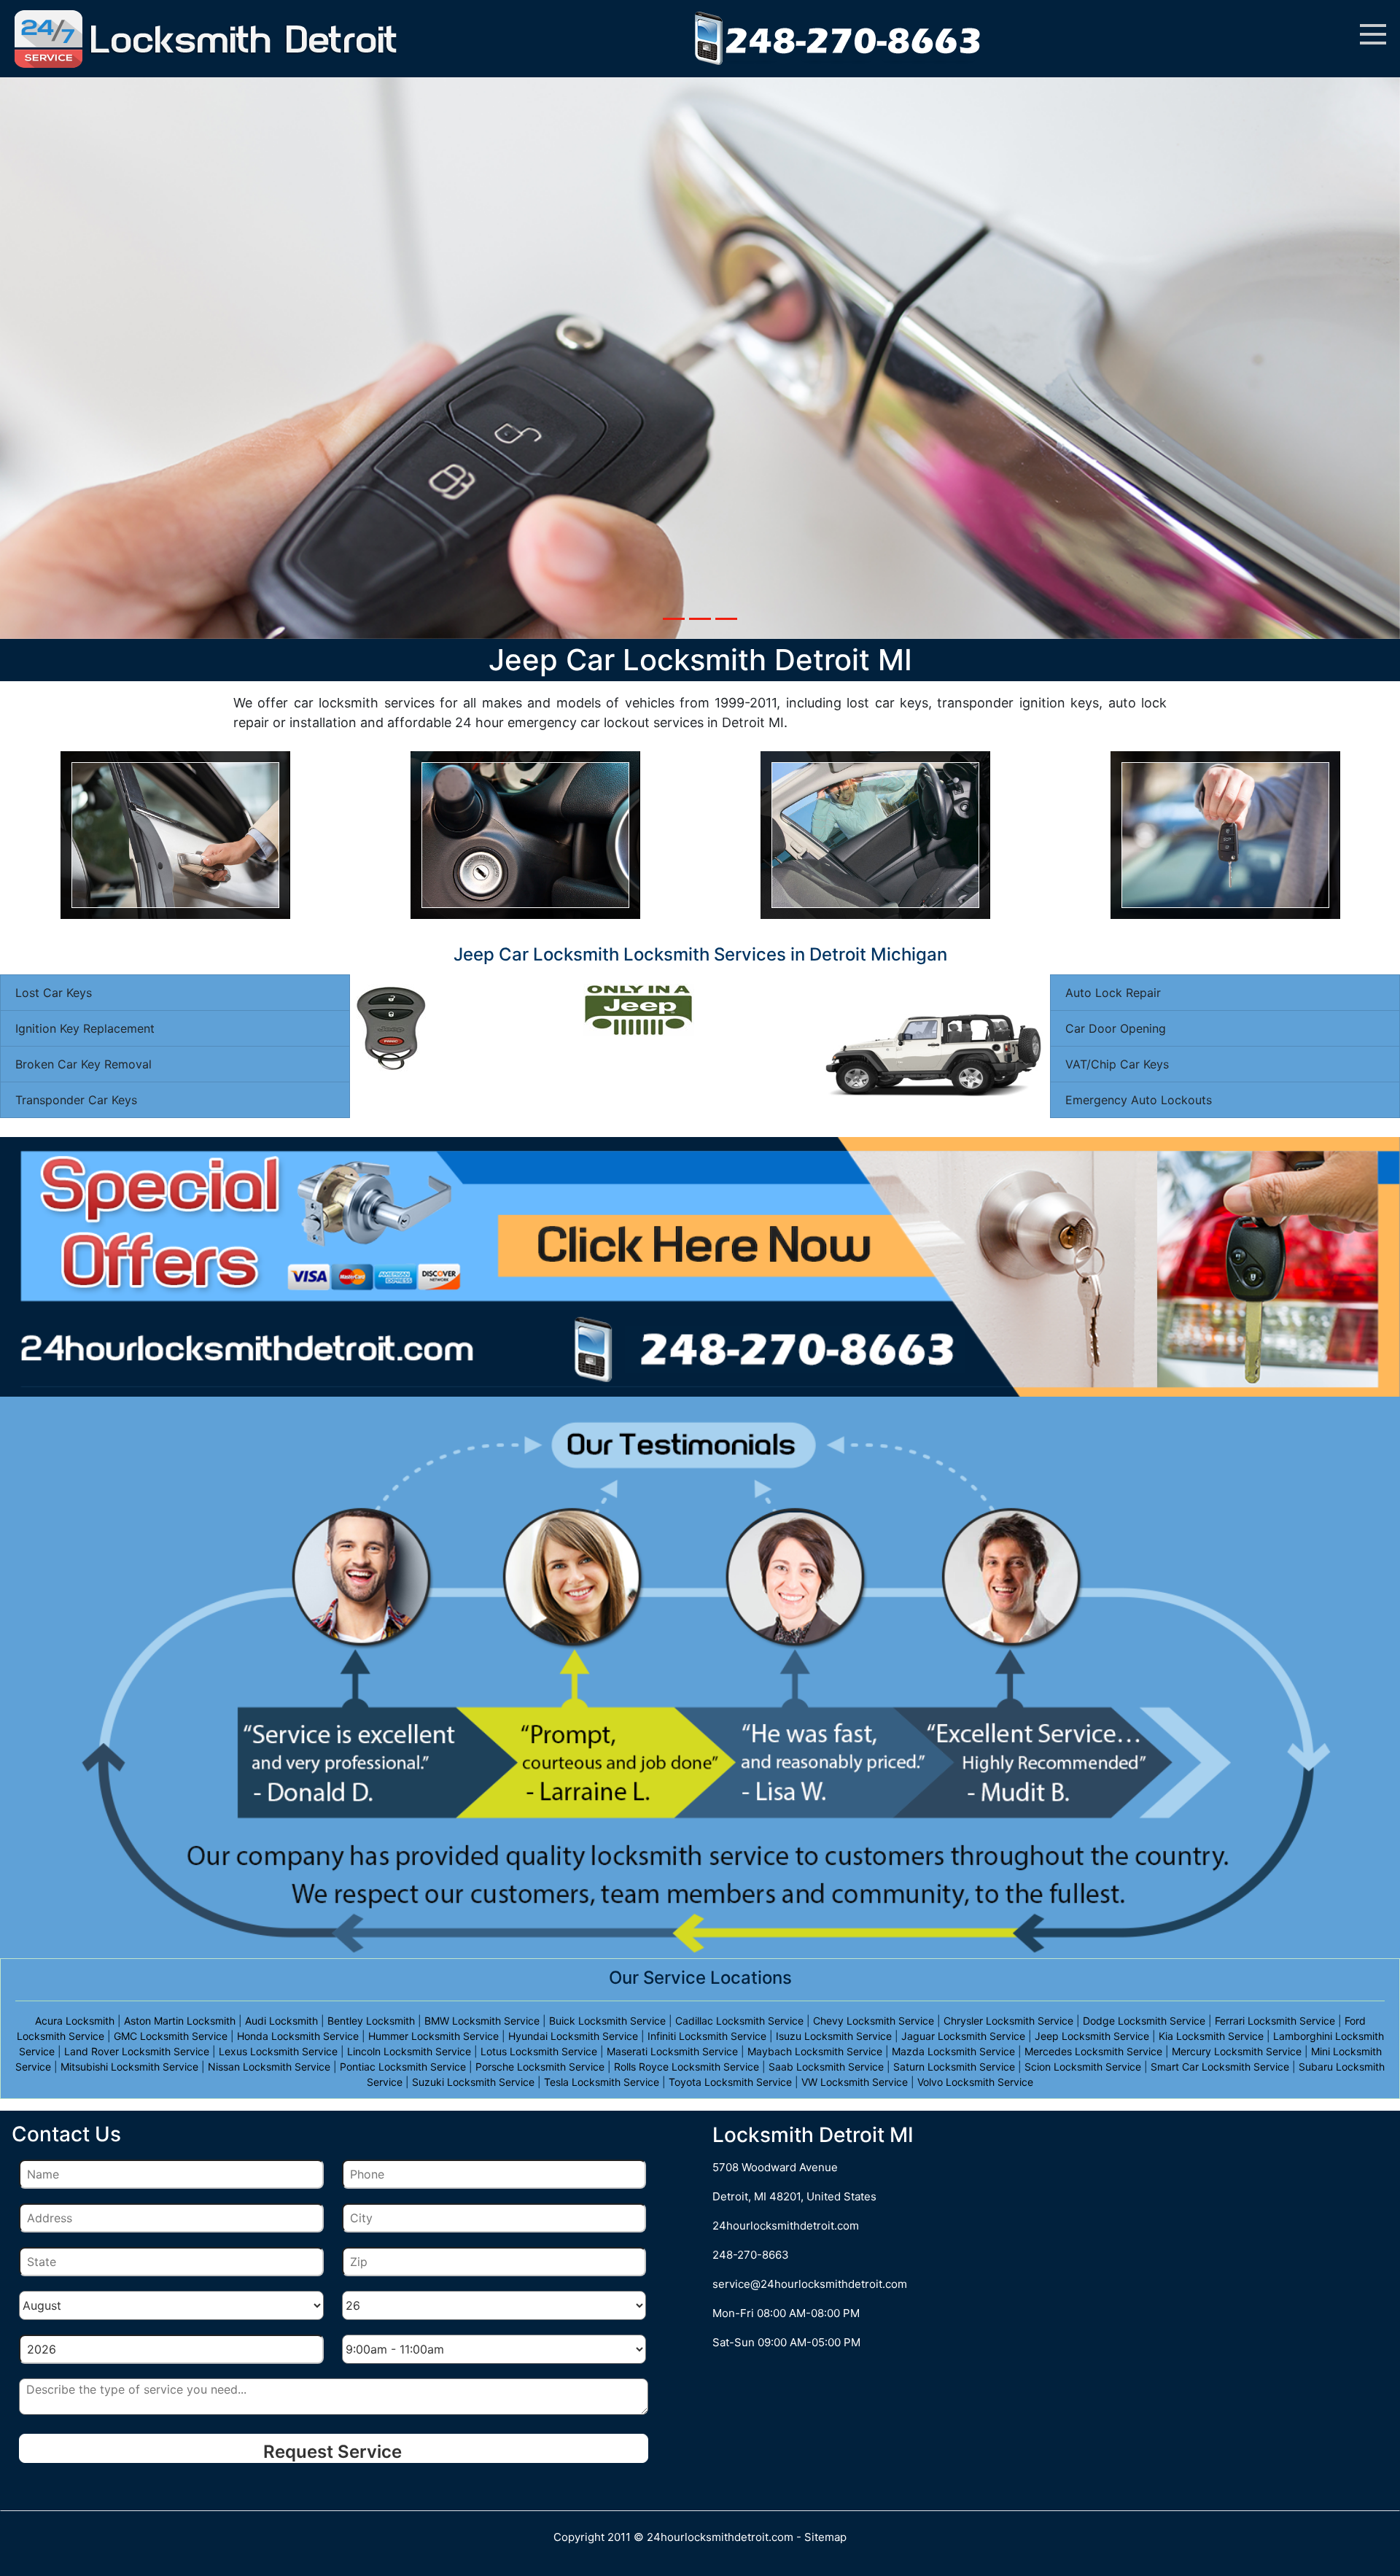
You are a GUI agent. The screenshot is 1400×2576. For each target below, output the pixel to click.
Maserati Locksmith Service (672, 2051)
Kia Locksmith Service (1211, 2036)
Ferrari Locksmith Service (1275, 2021)
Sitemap (825, 2537)
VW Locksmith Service (855, 2082)
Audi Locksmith (281, 2021)
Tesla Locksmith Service (602, 2082)
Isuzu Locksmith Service (834, 2036)
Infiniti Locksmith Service (707, 2036)
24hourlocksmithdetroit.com (786, 2226)
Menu (1373, 34)
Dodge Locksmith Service (1144, 2021)
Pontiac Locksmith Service (403, 2067)
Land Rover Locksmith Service (137, 2051)
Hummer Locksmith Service (433, 2036)
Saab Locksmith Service (826, 2067)
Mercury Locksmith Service (1237, 2051)
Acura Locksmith (75, 2021)
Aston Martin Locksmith (180, 2021)
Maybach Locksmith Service (815, 2051)
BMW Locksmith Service (482, 2021)
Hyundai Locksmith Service (573, 2036)
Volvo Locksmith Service (975, 2082)
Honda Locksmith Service (298, 2036)
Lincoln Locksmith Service (409, 2051)
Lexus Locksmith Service (278, 2051)
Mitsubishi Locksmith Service (129, 2067)
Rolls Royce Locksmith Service (687, 2067)
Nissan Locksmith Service (269, 2067)
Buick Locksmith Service (607, 2021)
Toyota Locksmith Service (730, 2082)
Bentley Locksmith (371, 2021)
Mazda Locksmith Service (953, 2051)
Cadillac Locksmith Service (739, 2021)
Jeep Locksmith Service (1092, 2036)
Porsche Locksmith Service (540, 2067)
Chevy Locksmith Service (874, 2021)
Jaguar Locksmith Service (963, 2036)
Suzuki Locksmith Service (473, 2082)
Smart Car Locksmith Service (1220, 2067)
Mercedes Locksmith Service (1093, 2051)
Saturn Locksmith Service (954, 2067)
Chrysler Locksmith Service (1008, 2021)
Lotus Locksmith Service (539, 2051)
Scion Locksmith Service (1083, 2067)
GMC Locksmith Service (171, 2036)
